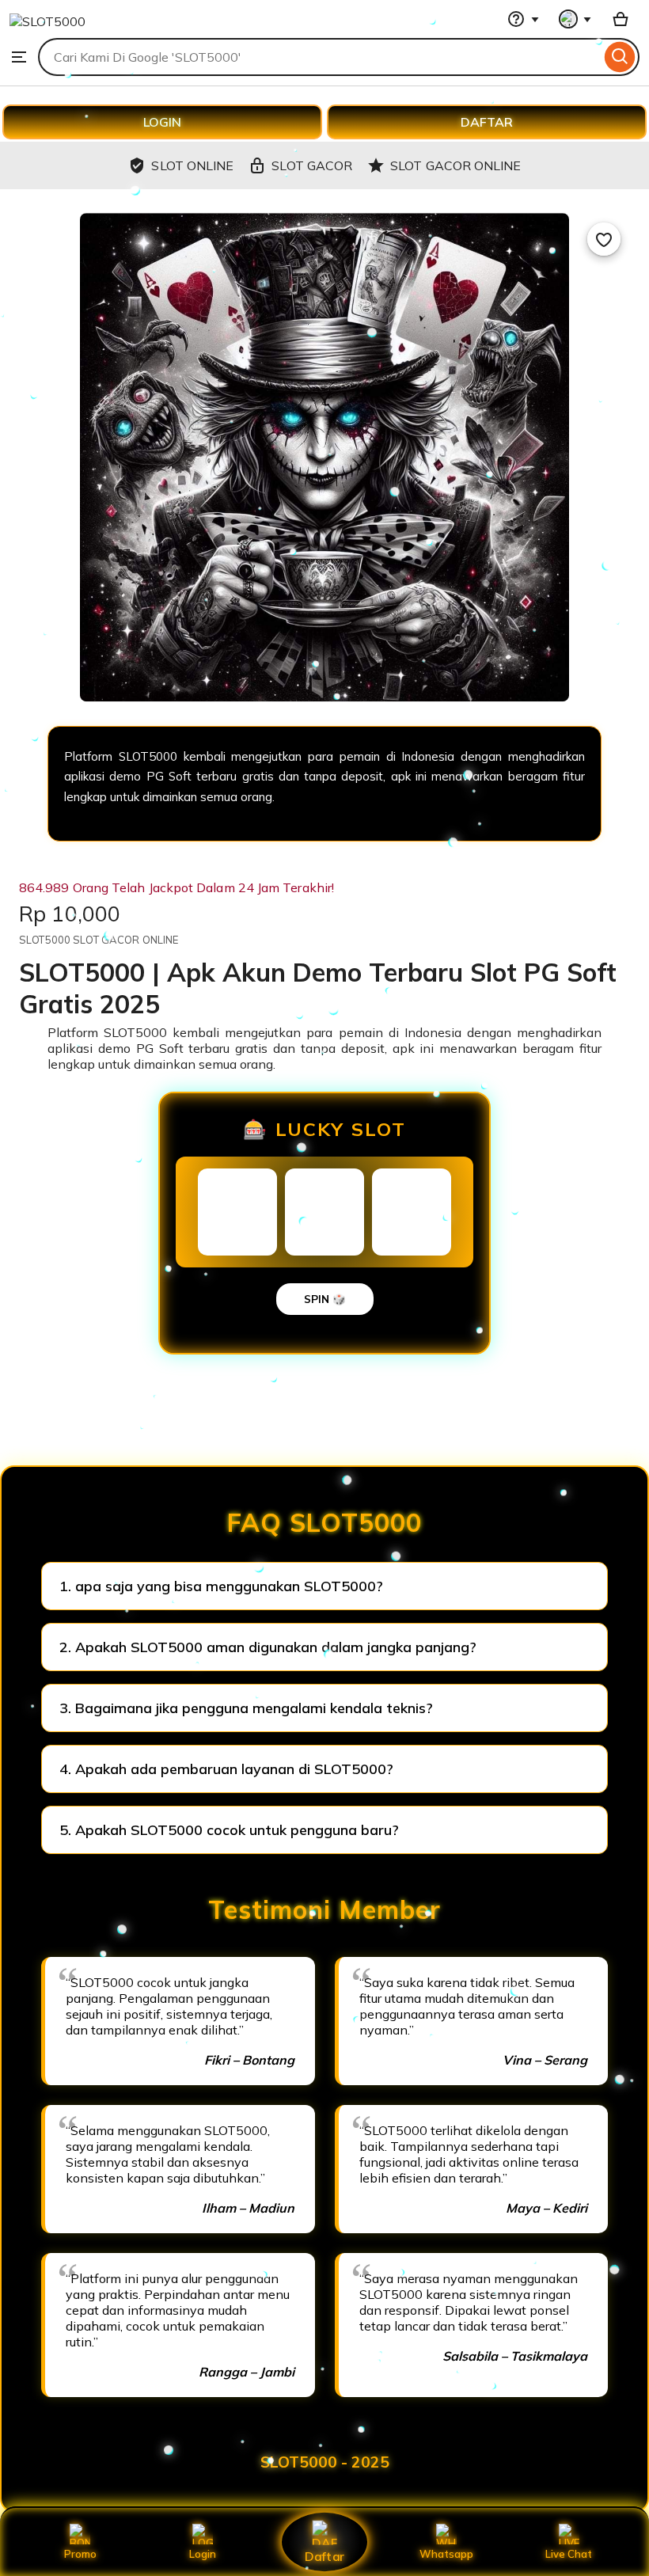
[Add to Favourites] (604, 239)
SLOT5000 (135, 1032)
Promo (80, 2554)
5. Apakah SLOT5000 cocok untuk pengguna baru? (229, 1830)
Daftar (324, 2556)
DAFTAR (487, 122)
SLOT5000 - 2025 (325, 2462)
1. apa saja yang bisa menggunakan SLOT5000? (221, 1586)
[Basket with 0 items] (621, 19)
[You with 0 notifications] (575, 19)
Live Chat (569, 2554)
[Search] (620, 57)
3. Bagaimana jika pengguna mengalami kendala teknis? (246, 1708)
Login (203, 2554)
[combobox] (319, 57)
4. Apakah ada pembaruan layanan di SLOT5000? (226, 1769)
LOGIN (162, 122)
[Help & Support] (523, 19)
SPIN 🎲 (325, 1299)
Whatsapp (446, 2554)
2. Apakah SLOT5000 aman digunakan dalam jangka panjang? (268, 1647)
